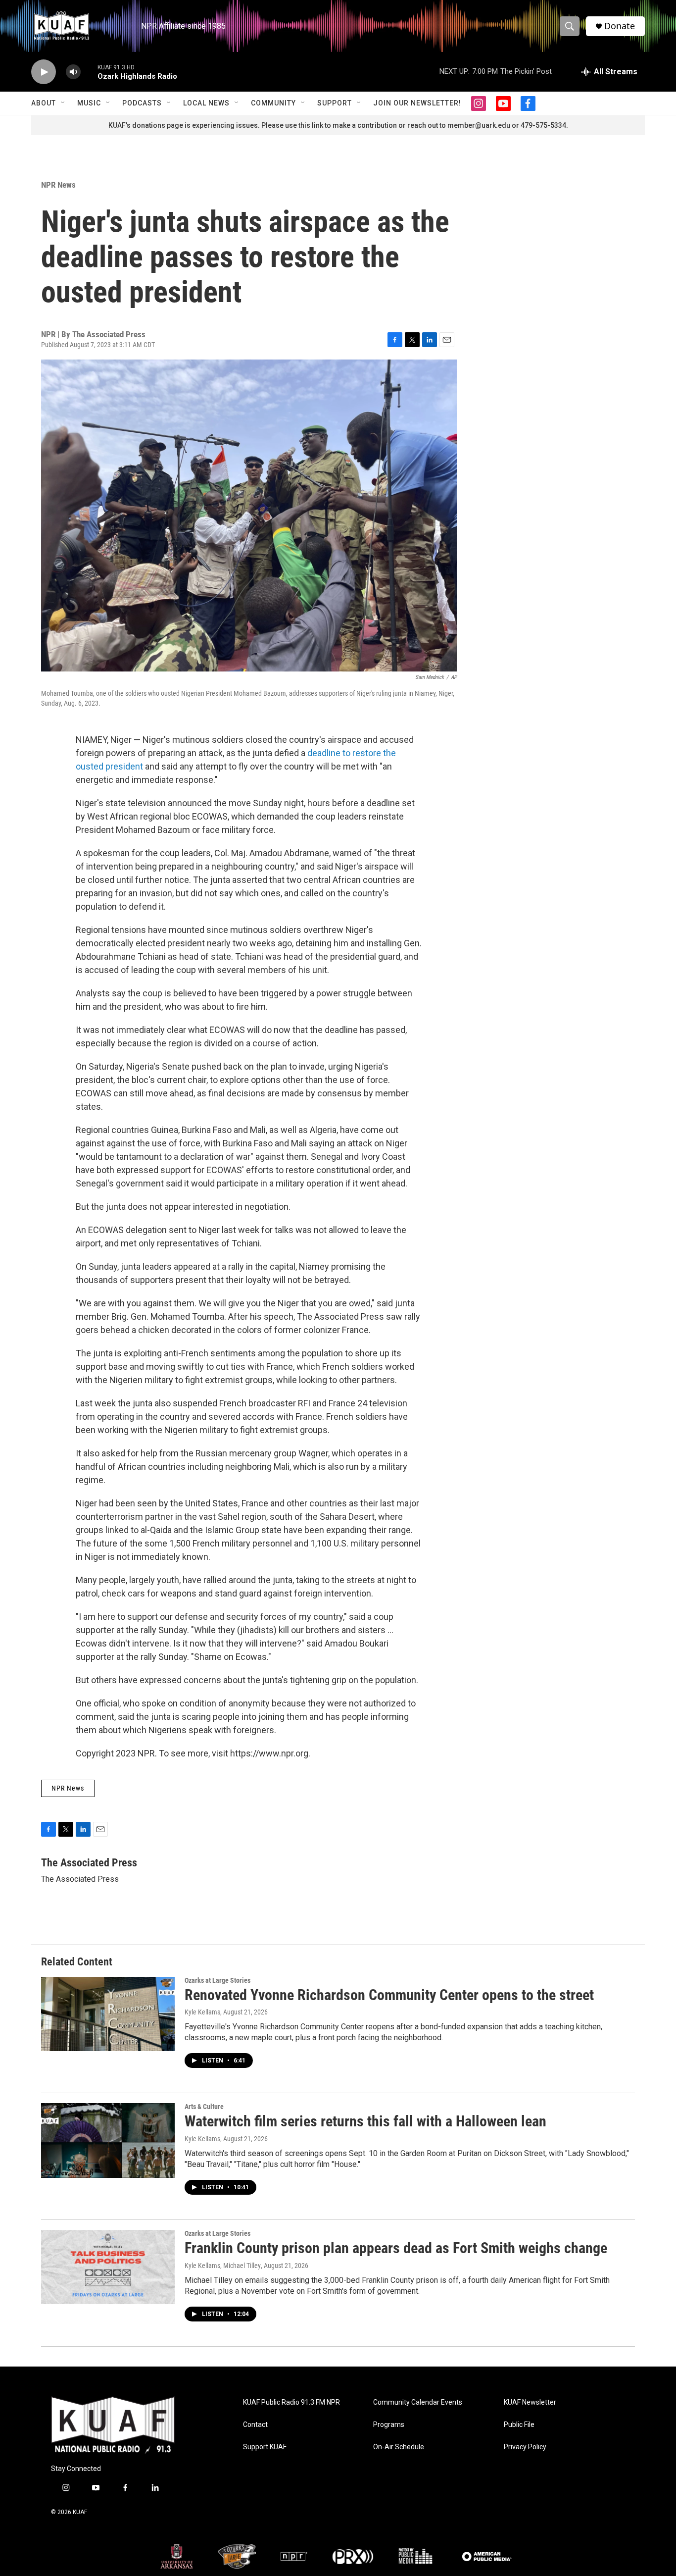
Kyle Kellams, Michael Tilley (223, 2266)
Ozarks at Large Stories (217, 1980)
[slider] (89, 72)
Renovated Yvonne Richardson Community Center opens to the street (389, 1995)
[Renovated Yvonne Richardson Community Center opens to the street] (108, 2014)
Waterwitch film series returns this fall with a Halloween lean (365, 2121)
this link (311, 125)
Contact (255, 2425)
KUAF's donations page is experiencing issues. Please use (203, 125)
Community (273, 103)
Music (89, 103)
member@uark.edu (479, 125)
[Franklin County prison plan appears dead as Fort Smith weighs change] (108, 2267)
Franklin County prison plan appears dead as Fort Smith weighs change (396, 2248)
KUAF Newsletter (530, 2402)
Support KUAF (265, 2447)
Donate (620, 26)
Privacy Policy (525, 2447)
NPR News (58, 185)
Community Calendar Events (418, 2402)
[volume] (73, 72)
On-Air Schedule (399, 2447)
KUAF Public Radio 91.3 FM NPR (291, 2402)
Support (335, 103)
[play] (44, 72)
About (44, 103)
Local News (206, 103)
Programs (389, 2425)
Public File (519, 2425)
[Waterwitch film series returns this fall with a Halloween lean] (108, 2140)
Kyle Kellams (202, 2012)
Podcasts (142, 103)
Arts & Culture (204, 2107)
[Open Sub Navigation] (63, 103)
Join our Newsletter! (417, 103)
